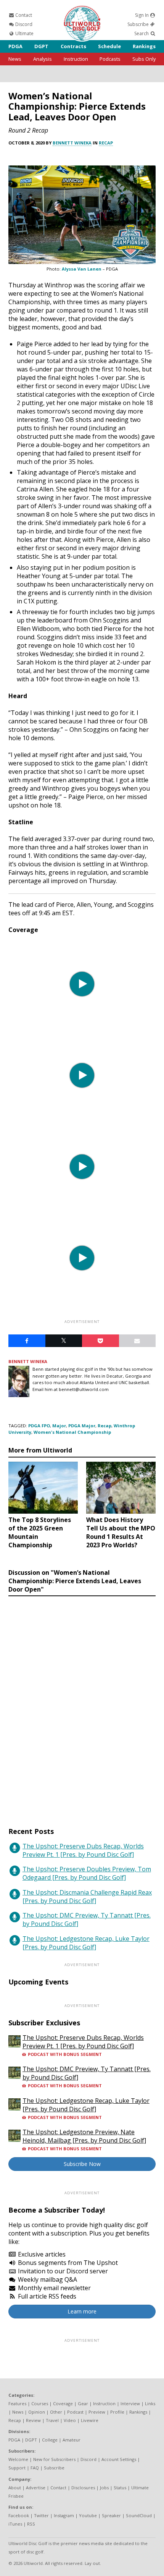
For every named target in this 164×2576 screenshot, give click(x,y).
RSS (31, 2524)
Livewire (90, 2420)
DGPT (41, 46)
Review (33, 2420)
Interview (130, 2403)
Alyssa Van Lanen (82, 269)
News (15, 59)
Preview (97, 2412)
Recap (106, 143)
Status (120, 2488)
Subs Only (144, 59)
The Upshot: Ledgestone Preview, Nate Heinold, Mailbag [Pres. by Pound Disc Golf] (84, 2136)
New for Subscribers (54, 2459)
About (15, 2488)
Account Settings (119, 2459)
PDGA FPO (39, 1426)
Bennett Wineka (72, 143)
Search (142, 33)
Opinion (37, 2412)
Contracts (73, 46)
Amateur (72, 2440)
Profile (117, 2412)
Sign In (142, 15)
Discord (23, 24)
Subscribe (139, 24)
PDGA (15, 46)
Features (17, 2403)
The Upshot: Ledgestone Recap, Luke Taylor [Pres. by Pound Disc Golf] (86, 1943)
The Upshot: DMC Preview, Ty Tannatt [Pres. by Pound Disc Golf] (87, 1919)
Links (150, 2403)
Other (56, 2412)
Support (17, 2468)
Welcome (18, 2459)
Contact (23, 15)
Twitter (41, 2515)
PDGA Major (82, 1426)
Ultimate (24, 33)
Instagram (64, 2515)
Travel (52, 2420)
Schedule (109, 46)
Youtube (88, 2515)
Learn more (82, 2311)
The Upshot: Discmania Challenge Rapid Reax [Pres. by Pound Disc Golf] (87, 1897)
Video (70, 2420)
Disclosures (83, 2488)
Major (59, 1426)
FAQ (35, 2468)
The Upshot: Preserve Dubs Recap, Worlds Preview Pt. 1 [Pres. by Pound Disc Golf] (83, 1850)
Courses (40, 2403)
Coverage (63, 2403)
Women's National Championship (72, 1432)
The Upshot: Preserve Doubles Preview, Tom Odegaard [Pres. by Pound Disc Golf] (87, 1873)
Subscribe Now (82, 2164)
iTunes (15, 2524)
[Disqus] (82, 1704)
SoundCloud (139, 2515)
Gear (83, 2403)
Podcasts (110, 59)
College (50, 2440)
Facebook (19, 2515)
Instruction (76, 59)
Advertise (36, 2488)
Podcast (75, 2412)
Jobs (104, 2488)
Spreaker (111, 2515)
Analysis (43, 59)
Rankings (144, 46)
